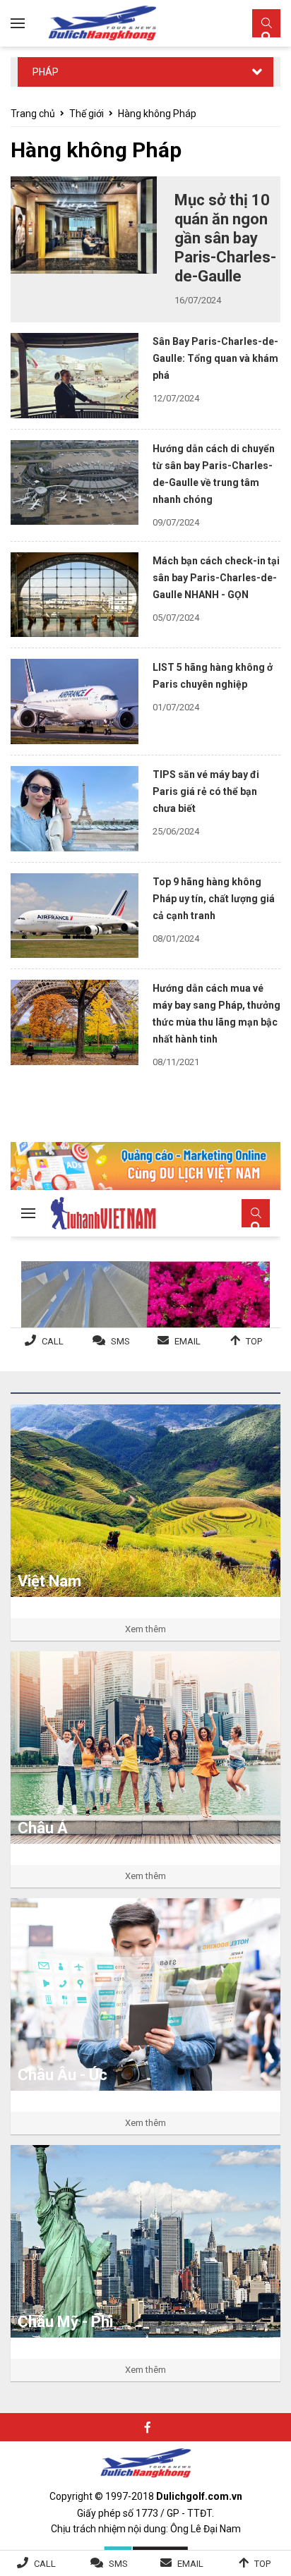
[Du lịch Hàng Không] (102, 23)
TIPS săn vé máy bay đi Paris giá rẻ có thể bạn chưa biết (206, 791)
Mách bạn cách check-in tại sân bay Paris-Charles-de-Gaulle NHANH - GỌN (216, 578)
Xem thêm (145, 1629)
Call (45, 2564)
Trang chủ (33, 114)
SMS (118, 2564)
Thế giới (87, 114)
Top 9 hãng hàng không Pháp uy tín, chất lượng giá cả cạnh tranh (214, 899)
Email (190, 2564)
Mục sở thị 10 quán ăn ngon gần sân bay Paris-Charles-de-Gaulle (225, 238)
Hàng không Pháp (157, 114)
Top (262, 2564)
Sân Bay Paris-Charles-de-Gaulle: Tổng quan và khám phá (215, 358)
